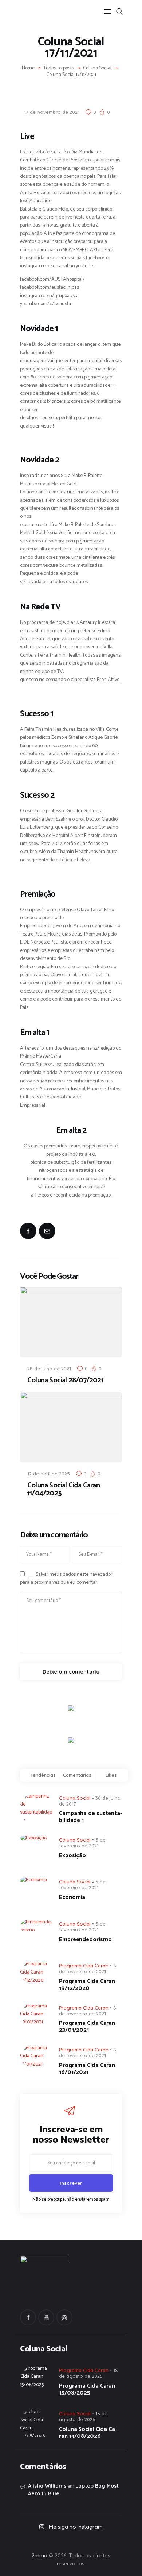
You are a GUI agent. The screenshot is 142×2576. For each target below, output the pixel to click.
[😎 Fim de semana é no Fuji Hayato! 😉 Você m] (71, 2540)
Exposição (72, 1856)
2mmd (40, 2556)
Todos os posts (59, 68)
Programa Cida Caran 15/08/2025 (87, 2389)
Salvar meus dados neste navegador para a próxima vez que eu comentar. (66, 1579)
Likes (111, 1775)
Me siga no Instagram (76, 2527)
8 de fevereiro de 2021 (88, 1968)
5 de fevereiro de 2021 (82, 1843)
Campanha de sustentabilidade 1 (90, 1817)
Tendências (43, 1775)
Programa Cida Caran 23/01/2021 (87, 2027)
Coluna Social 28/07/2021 (65, 1381)
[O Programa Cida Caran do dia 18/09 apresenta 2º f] (30, 2540)
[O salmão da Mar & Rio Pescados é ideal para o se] (112, 2540)
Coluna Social (97, 68)
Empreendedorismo (85, 1940)
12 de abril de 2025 (49, 1474)
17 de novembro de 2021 (52, 112)
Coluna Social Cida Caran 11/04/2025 (64, 1490)
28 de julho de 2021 (49, 1369)
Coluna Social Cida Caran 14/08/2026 (88, 2433)
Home (28, 68)
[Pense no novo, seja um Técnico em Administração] (91, 2540)
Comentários (77, 1775)
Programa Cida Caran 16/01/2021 (87, 2069)
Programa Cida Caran (84, 1966)
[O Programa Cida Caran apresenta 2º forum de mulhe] (51, 2540)
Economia (72, 1897)
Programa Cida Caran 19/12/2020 (87, 1985)
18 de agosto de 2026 (83, 2416)
